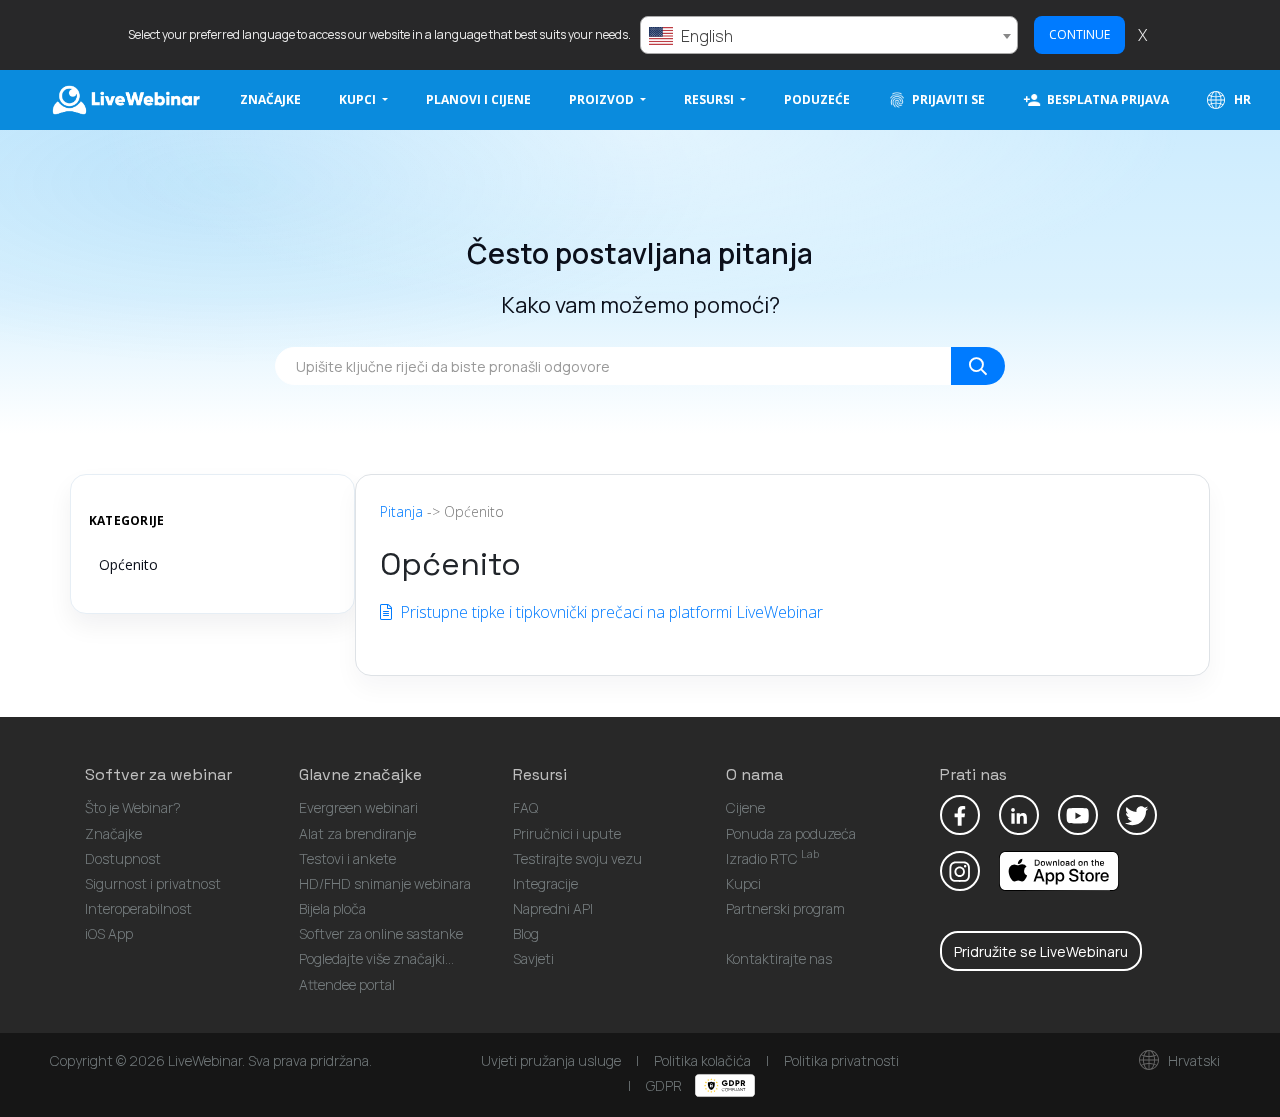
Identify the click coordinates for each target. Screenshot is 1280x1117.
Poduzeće (817, 99)
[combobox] (829, 35)
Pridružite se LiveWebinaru (1041, 951)
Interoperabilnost (138, 908)
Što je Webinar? (133, 807)
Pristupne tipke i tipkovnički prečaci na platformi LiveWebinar (609, 612)
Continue (1079, 34)
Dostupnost (123, 858)
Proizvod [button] (603, 99)
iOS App (109, 933)
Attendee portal (347, 984)
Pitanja (401, 511)
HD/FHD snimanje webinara (385, 883)
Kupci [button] (359, 99)
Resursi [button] (710, 99)
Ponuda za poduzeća (791, 833)
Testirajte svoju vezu (577, 858)
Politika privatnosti (841, 1060)
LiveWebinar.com (125, 100)
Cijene (745, 807)
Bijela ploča (332, 908)
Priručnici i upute (567, 833)
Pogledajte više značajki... (376, 958)
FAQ (525, 807)
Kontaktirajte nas (779, 958)
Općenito (128, 564)
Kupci (743, 883)
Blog (526, 933)
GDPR (665, 1085)
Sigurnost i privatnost (153, 883)
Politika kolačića (702, 1060)
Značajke (270, 99)
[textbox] (829, 36)
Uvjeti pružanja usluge (551, 1060)
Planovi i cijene (478, 99)
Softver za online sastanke (381, 933)
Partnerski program (785, 908)
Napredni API (553, 908)
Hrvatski (1192, 1060)
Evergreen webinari (358, 807)
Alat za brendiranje (357, 833)
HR (1241, 99)
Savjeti (533, 958)
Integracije (545, 883)
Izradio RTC (772, 858)
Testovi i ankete (347, 858)
